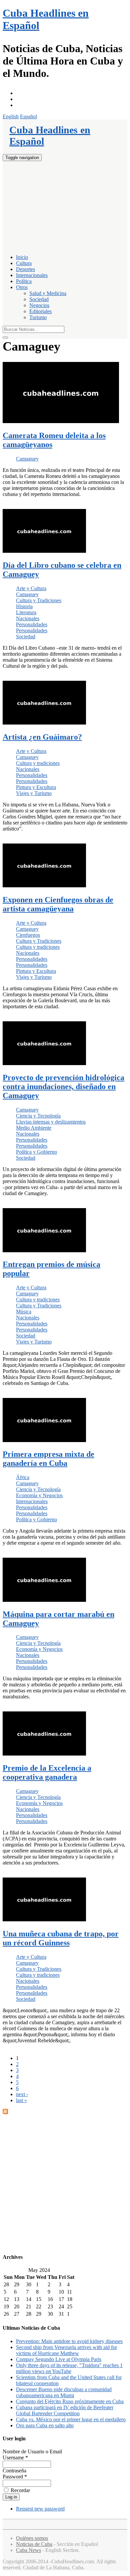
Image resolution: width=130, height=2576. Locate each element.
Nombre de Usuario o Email (32, 2452)
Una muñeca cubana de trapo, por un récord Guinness (61, 1938)
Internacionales (32, 275)
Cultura (24, 263)
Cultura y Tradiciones (39, 600)
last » (21, 2100)
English (11, 116)
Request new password (40, 2509)
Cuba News (28, 2550)
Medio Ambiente (34, 1128)
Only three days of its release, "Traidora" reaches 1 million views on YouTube (69, 2368)
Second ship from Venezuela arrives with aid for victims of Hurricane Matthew (66, 2350)
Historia (24, 606)
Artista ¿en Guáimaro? (42, 737)
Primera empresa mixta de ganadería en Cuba (48, 1459)
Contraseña (14, 2471)
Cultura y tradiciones (38, 763)
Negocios (39, 305)
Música (24, 1312)
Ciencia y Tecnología (38, 1116)
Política (24, 281)
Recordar (20, 2490)
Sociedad (39, 299)
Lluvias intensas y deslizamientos (51, 1122)
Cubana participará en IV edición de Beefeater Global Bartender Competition (65, 2410)
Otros (22, 287)
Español (28, 116)
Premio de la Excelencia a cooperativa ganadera (47, 1772)
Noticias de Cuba (34, 2544)
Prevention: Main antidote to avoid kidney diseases (69, 2341)
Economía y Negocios (39, 1495)
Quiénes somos (32, 2538)
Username (15, 2458)
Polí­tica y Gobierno (36, 1152)
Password (15, 2477)
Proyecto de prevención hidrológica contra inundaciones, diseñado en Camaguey (63, 1086)
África (23, 1477)
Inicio (22, 257)
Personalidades (32, 624)
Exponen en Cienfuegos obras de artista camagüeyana (58, 904)
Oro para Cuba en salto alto (45, 2425)
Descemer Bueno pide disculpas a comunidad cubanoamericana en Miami (64, 2392)
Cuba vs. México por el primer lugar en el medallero (71, 2419)
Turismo (38, 317)
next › (22, 2094)
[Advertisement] (65, 207)
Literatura (26, 612)
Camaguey (27, 459)
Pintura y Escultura (36, 787)
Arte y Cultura (31, 588)
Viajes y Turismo (34, 793)
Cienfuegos (28, 935)
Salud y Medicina (48, 293)
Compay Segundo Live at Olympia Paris (59, 2359)
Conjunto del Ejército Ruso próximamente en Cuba (70, 2401)
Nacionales (28, 618)
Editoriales (40, 311)
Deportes (25, 269)
